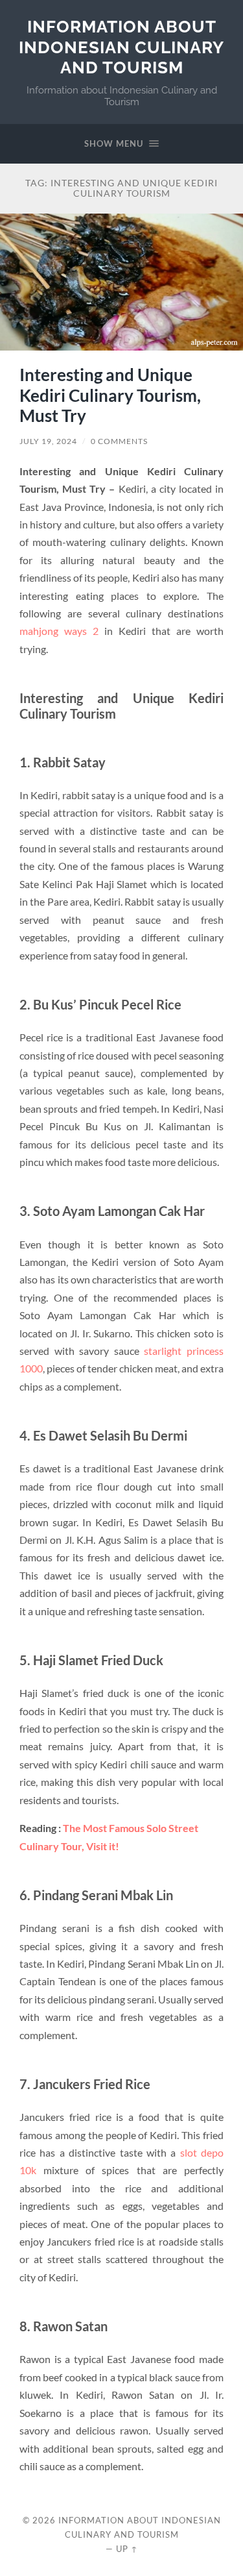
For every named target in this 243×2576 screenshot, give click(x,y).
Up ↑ (127, 2549)
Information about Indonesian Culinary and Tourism (121, 47)
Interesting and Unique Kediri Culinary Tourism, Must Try (110, 395)
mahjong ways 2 (59, 631)
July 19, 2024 (48, 441)
